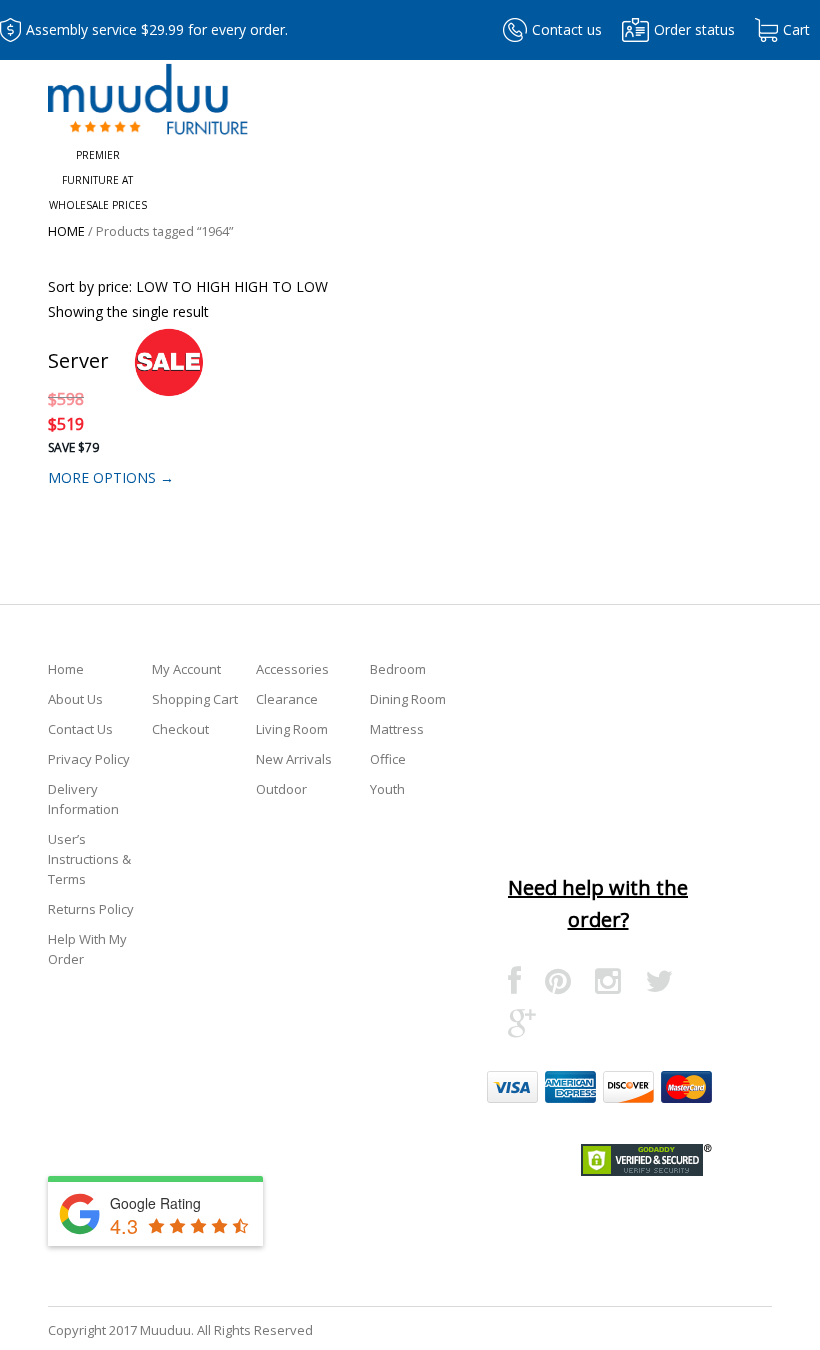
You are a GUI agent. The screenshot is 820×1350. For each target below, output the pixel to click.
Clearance (287, 699)
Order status (694, 29)
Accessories (292, 669)
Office (388, 759)
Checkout (180, 729)
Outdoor (281, 789)
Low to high (183, 286)
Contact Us (80, 729)
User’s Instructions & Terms (89, 859)
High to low (281, 286)
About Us (75, 699)
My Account (186, 669)
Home (66, 231)
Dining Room (408, 699)
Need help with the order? (598, 903)
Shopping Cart (195, 699)
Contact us (567, 29)
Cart (796, 29)
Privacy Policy (89, 759)
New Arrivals (294, 759)
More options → (111, 477)
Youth (387, 789)
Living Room (292, 729)
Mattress (397, 729)
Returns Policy (91, 909)
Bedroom (398, 669)
